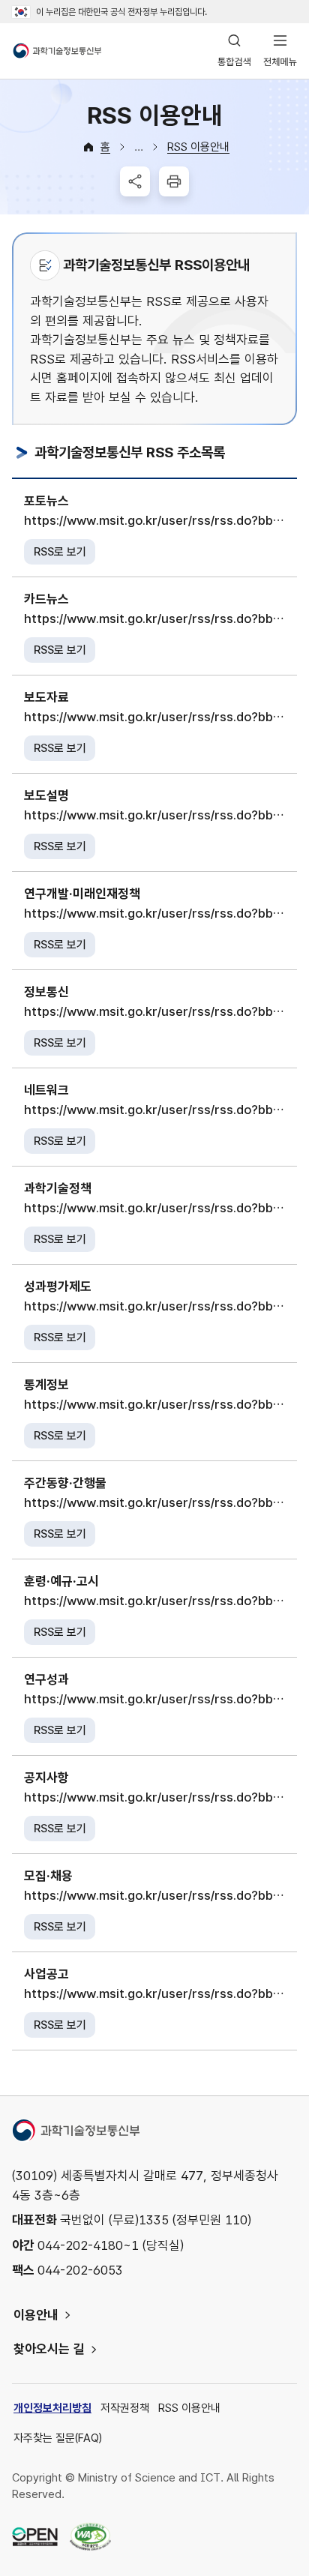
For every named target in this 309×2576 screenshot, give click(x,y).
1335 (154, 2220)
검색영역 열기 (234, 51)
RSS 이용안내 (198, 147)
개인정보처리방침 (52, 2408)
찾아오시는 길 (49, 2349)
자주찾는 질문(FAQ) (58, 2438)
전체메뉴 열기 (280, 51)
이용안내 (36, 2315)
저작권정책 (125, 2408)
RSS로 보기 (60, 552)
